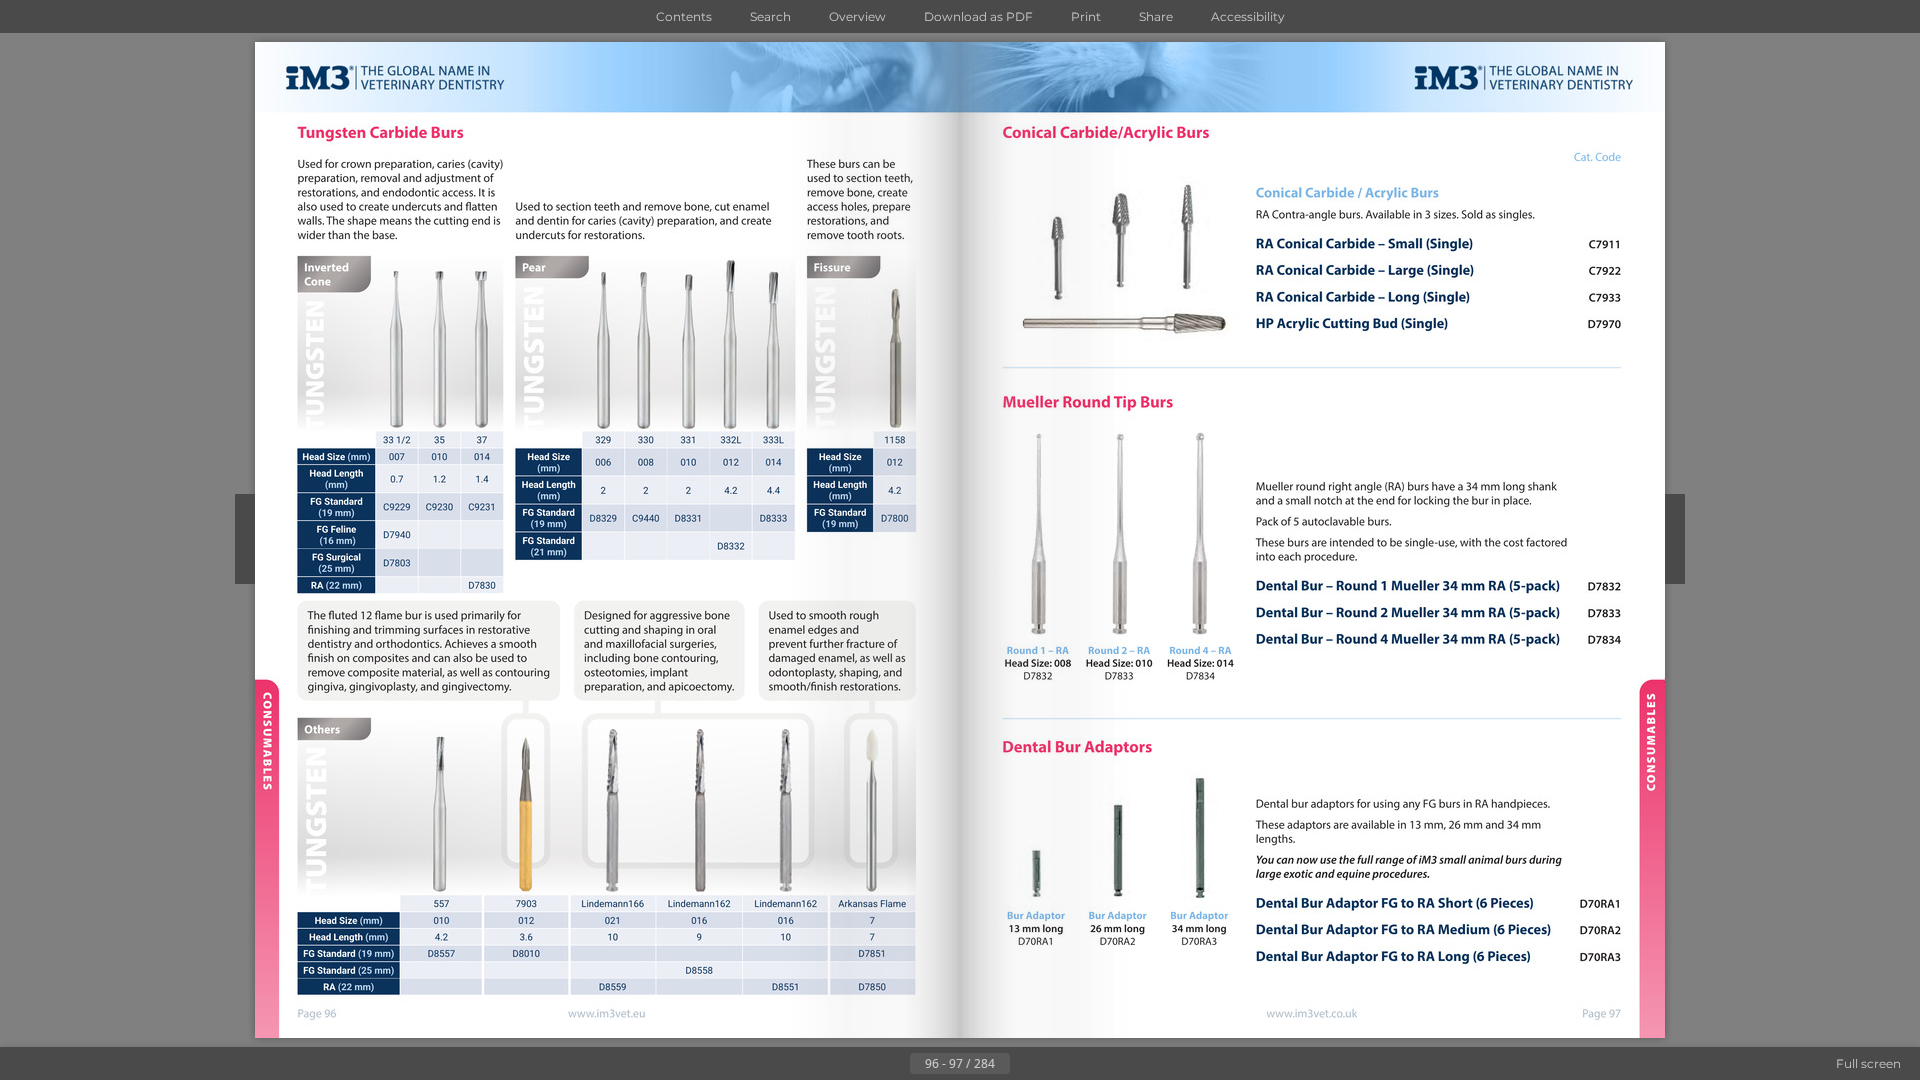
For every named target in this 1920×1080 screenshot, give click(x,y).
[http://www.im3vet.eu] (607, 1015)
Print (1086, 16)
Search (770, 16)
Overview (857, 16)
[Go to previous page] (894, 1064)
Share (1156, 16)
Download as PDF (978, 16)
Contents (684, 16)
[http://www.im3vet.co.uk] (1312, 1014)
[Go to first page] (862, 1064)
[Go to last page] (1058, 1064)
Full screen (1868, 1063)
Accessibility (1248, 16)
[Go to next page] (1026, 1064)
